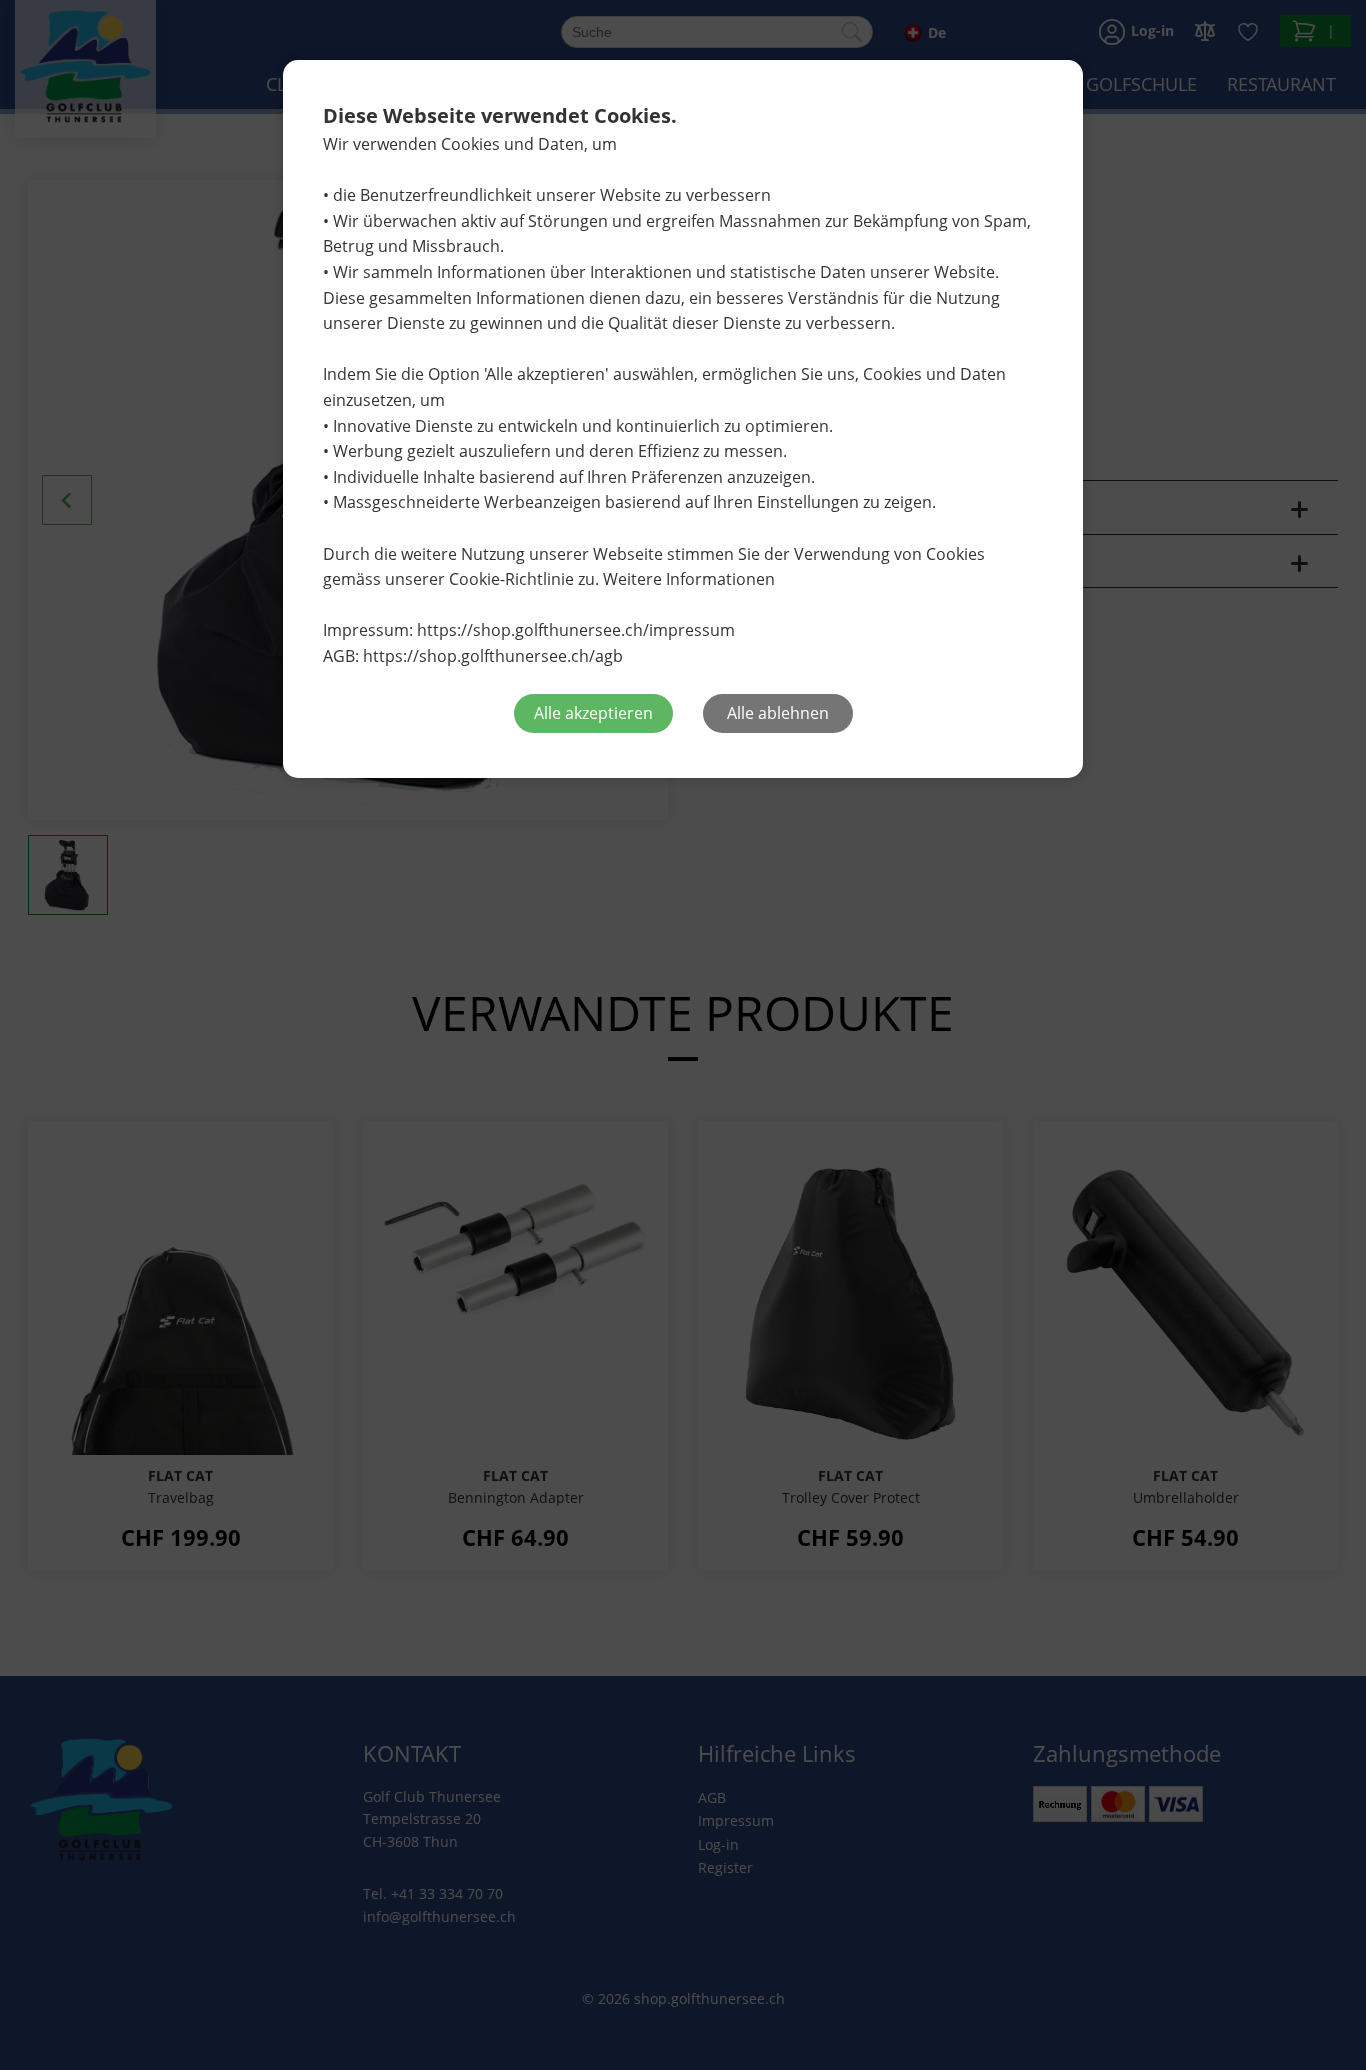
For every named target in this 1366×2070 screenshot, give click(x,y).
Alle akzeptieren (593, 713)
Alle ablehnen (778, 713)
